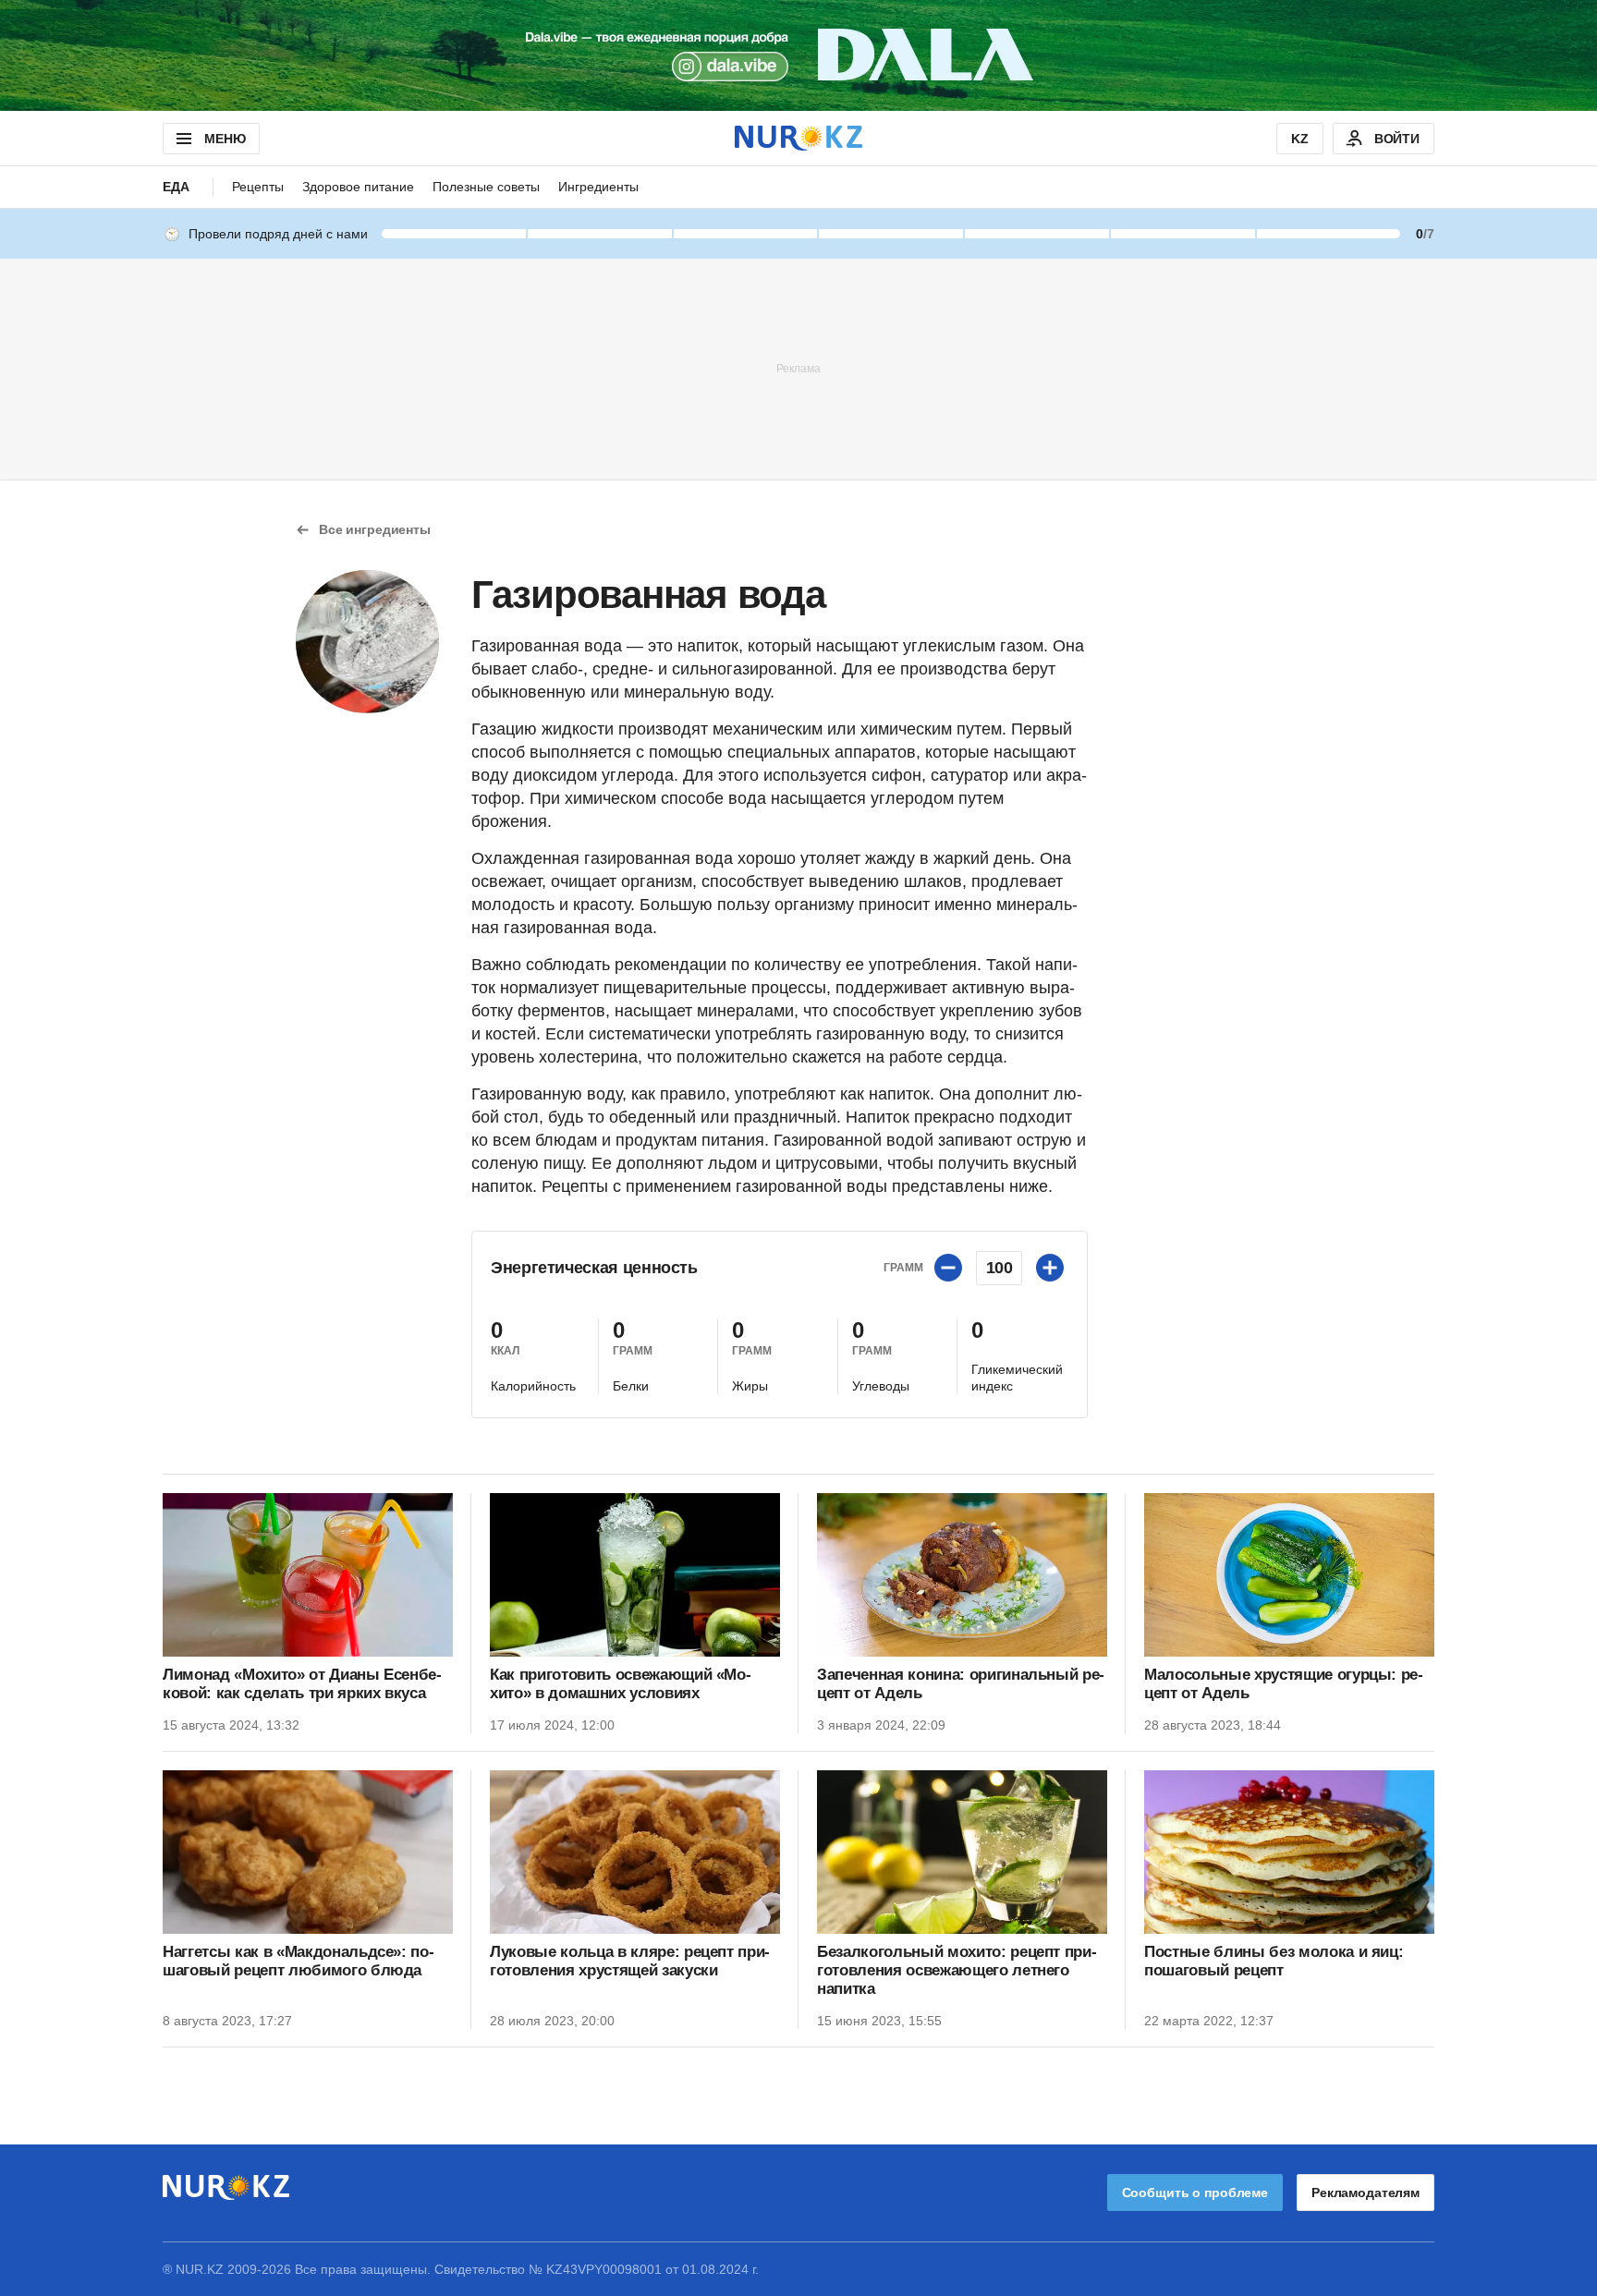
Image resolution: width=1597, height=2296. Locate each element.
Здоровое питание (358, 187)
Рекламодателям (1365, 2193)
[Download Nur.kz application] (798, 55)
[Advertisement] (798, 368)
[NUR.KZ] (798, 138)
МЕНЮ (225, 139)
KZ (1300, 139)
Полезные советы (486, 187)
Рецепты (258, 187)
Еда (176, 187)
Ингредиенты (598, 187)
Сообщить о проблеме (1195, 2193)
